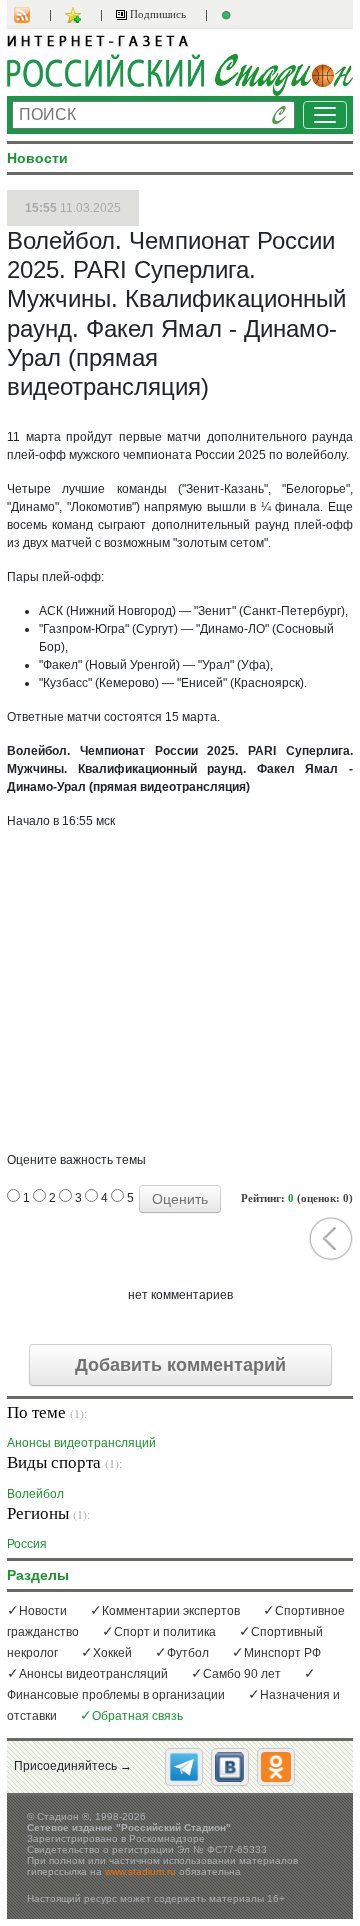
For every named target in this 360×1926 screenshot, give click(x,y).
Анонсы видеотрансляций (81, 1442)
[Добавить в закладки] (75, 15)
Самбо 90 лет (242, 1674)
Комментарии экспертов (171, 1611)
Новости (43, 1611)
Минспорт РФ (282, 1653)
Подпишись (156, 14)
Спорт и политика (165, 1632)
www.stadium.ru (140, 1871)
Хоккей (112, 1653)
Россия (27, 1543)
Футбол (188, 1653)
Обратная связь (137, 1716)
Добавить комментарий (180, 1365)
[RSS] (32, 15)
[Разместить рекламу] (229, 15)
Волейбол (35, 1493)
